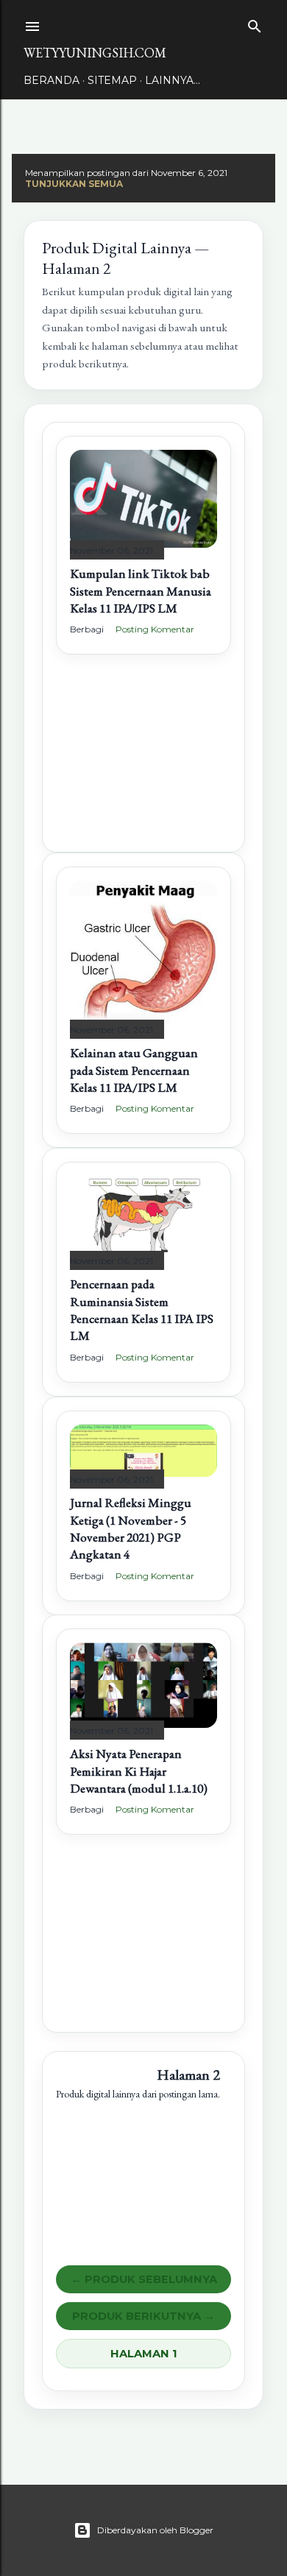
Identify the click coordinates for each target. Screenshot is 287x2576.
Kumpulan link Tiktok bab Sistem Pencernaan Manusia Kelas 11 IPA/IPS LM (141, 591)
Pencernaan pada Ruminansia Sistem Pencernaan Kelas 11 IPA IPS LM (142, 1310)
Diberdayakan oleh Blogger (155, 2530)
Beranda (52, 80)
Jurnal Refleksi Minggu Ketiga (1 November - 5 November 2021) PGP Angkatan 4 (131, 1528)
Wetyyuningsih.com (95, 53)
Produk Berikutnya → (143, 2316)
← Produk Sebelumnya (144, 2279)
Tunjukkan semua (74, 184)
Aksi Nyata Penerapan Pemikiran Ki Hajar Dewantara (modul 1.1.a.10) (139, 1771)
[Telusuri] (255, 23)
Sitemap (112, 80)
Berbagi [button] (87, 629)
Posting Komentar (155, 629)
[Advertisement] (143, 765)
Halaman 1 (144, 2354)
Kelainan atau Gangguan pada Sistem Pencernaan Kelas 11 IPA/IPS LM (134, 1070)
